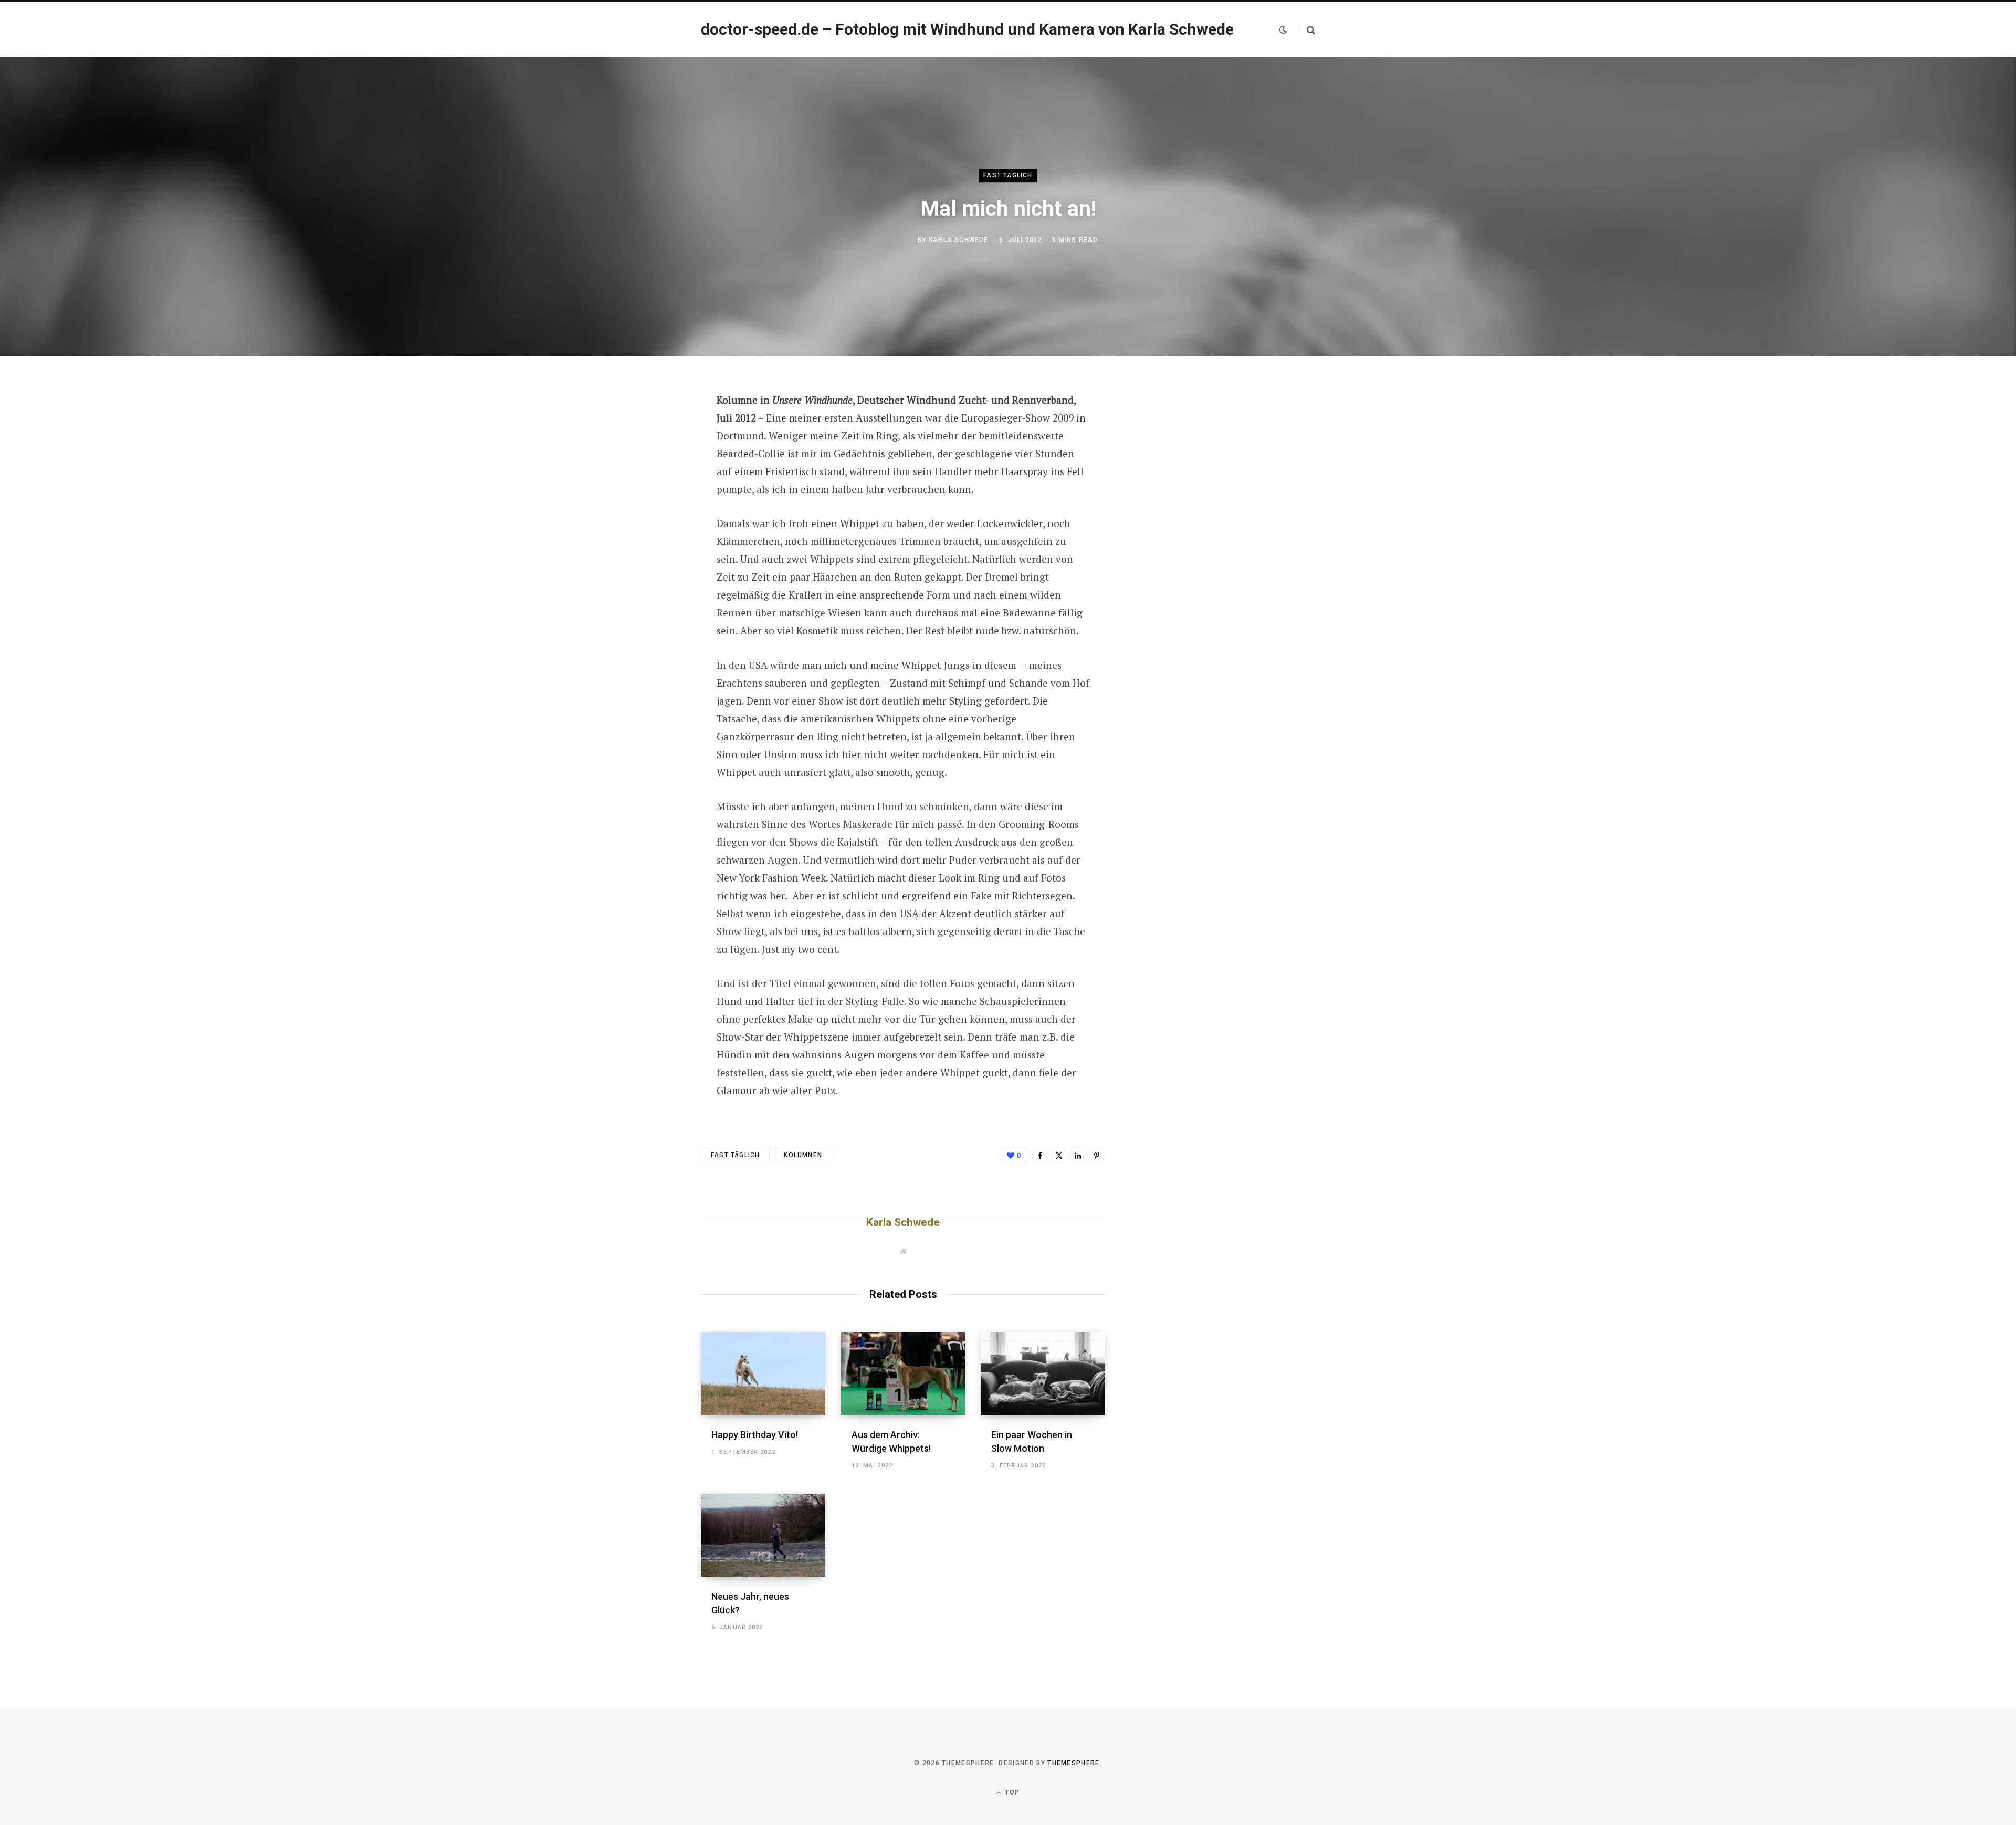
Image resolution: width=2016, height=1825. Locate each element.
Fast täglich (1008, 175)
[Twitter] (649, 458)
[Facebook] (649, 430)
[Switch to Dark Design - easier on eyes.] (1283, 29)
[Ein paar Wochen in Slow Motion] (1043, 1373)
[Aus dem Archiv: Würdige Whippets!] (903, 1373)
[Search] (1306, 30)
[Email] (649, 513)
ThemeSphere (1074, 1763)
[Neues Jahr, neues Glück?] (763, 1535)
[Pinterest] (649, 486)
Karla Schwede (959, 240)
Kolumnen (803, 1155)
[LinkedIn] (1078, 1155)
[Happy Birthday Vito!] (763, 1373)
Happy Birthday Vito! (755, 1435)
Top (1011, 1792)
